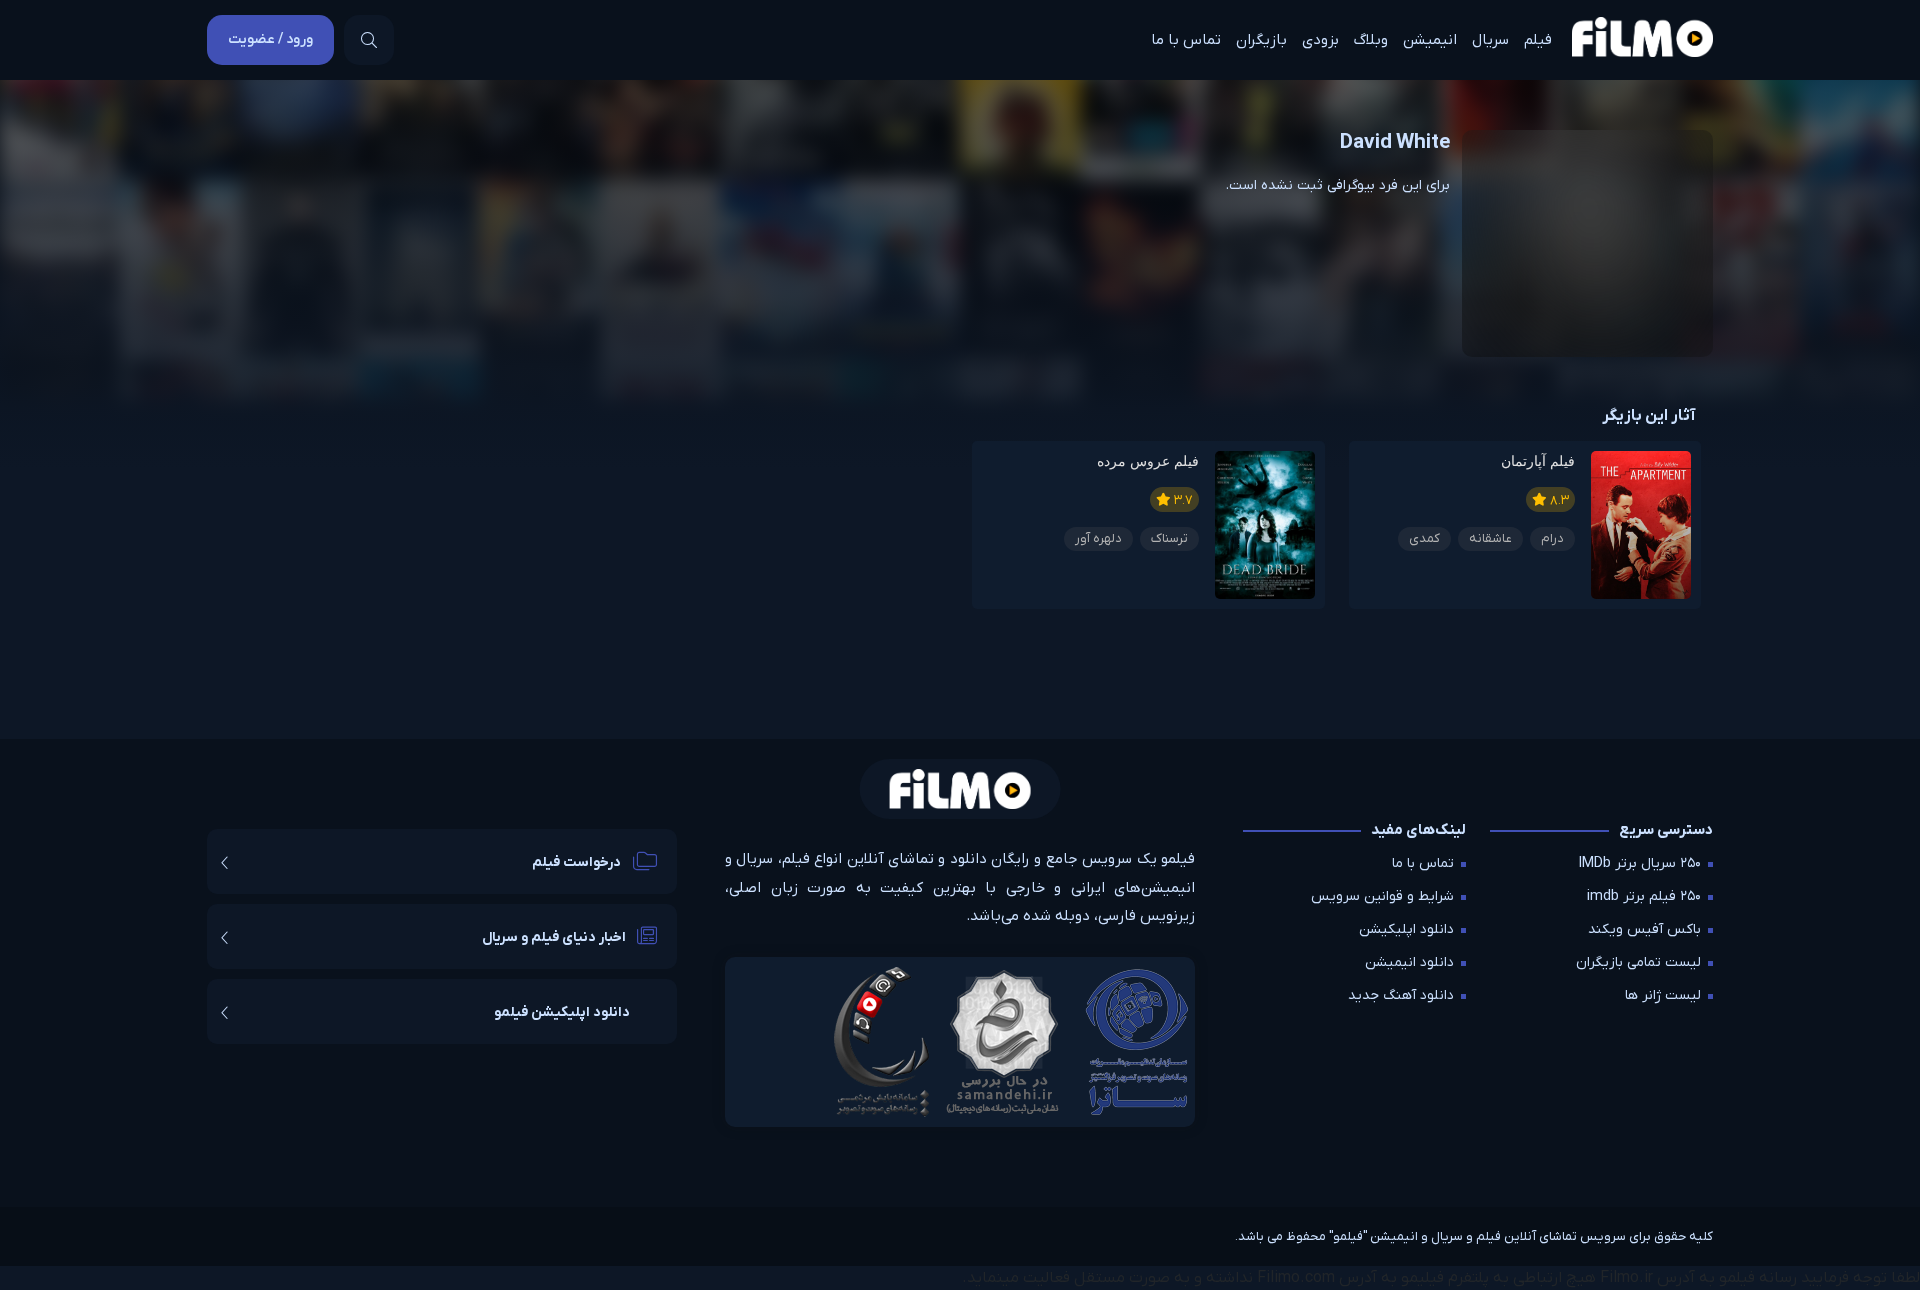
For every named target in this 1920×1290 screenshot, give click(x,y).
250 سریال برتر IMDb (1640, 863)
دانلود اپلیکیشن (1406, 929)
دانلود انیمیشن (1409, 962)
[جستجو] (369, 40)
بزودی (1320, 40)
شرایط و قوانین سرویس (1382, 896)
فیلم (1538, 40)
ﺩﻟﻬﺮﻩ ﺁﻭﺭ (1098, 538)
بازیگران (1261, 40)
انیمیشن (1430, 40)
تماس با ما (1186, 40)
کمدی (1424, 538)
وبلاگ (1371, 40)
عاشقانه (1490, 538)
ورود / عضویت (270, 39)
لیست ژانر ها (1663, 995)
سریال (1490, 40)
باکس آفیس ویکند (1644, 929)
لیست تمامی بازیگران (1638, 962)
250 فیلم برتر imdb (1644, 896)
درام (1552, 538)
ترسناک (1169, 538)
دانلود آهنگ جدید (1401, 995)
